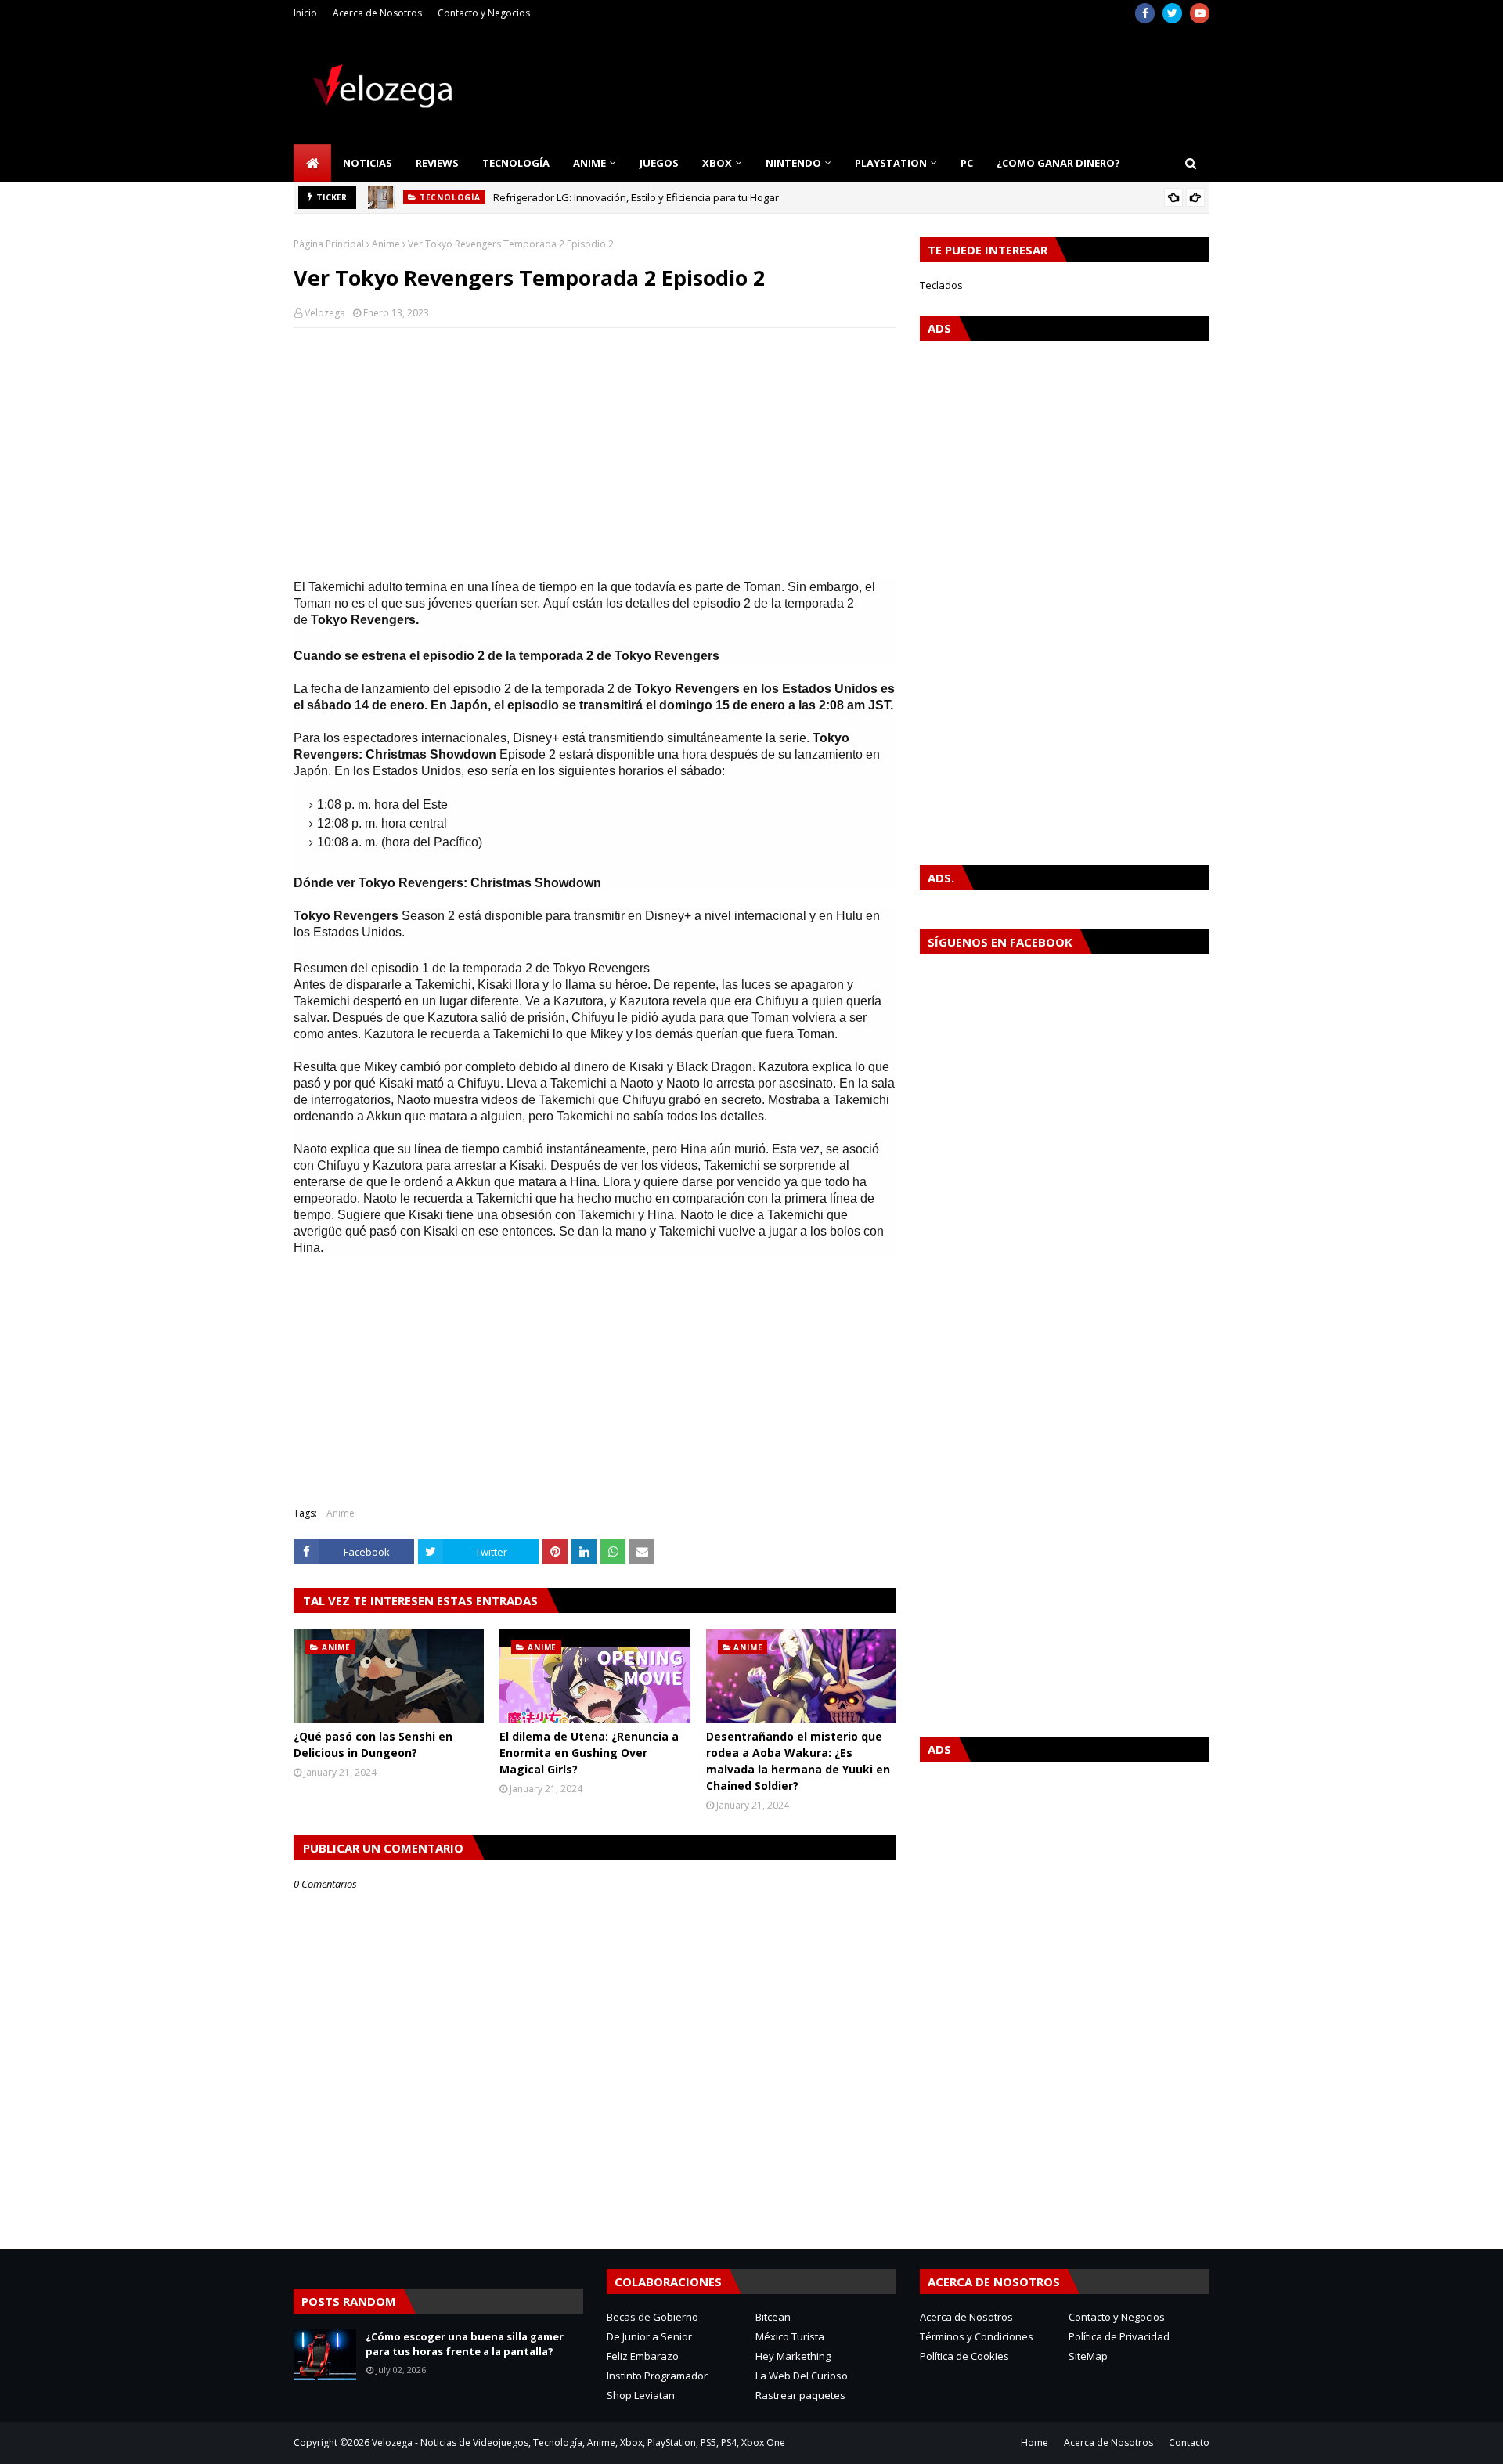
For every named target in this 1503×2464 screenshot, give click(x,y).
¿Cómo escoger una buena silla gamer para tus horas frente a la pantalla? (465, 2344)
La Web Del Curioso (802, 2376)
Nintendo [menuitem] (793, 163)
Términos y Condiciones (977, 2336)
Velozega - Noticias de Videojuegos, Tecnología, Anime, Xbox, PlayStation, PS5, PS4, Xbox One (578, 2442)
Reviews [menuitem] (437, 163)
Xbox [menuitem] (717, 163)
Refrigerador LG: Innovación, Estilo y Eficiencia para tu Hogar (636, 197)
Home (1034, 2442)
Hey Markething (793, 2356)
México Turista (790, 2336)
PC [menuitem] (967, 163)
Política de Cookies (964, 2356)
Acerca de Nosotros (377, 13)
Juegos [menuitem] (659, 163)
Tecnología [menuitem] (516, 163)
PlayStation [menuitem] (891, 163)
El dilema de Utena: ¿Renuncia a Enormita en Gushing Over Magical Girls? (589, 1753)
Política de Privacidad (1119, 2336)
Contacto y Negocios (484, 13)
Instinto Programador (657, 2376)
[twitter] (1172, 13)
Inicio (305, 13)
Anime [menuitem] (589, 163)
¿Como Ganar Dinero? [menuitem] (1058, 163)
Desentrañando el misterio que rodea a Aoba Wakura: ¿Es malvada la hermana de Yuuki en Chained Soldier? (798, 1761)
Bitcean (773, 2317)
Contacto (1189, 2442)
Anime (386, 244)
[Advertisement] (595, 453)
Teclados (941, 285)
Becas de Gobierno (652, 2317)
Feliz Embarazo (643, 2356)
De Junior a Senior (649, 2336)
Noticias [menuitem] (368, 163)
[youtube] (1200, 13)
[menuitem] (312, 163)
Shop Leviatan (641, 2395)
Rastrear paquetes (800, 2395)
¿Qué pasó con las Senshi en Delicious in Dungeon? (373, 1744)
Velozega (325, 313)
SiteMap (1088, 2356)
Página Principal (329, 244)
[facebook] (1145, 13)
